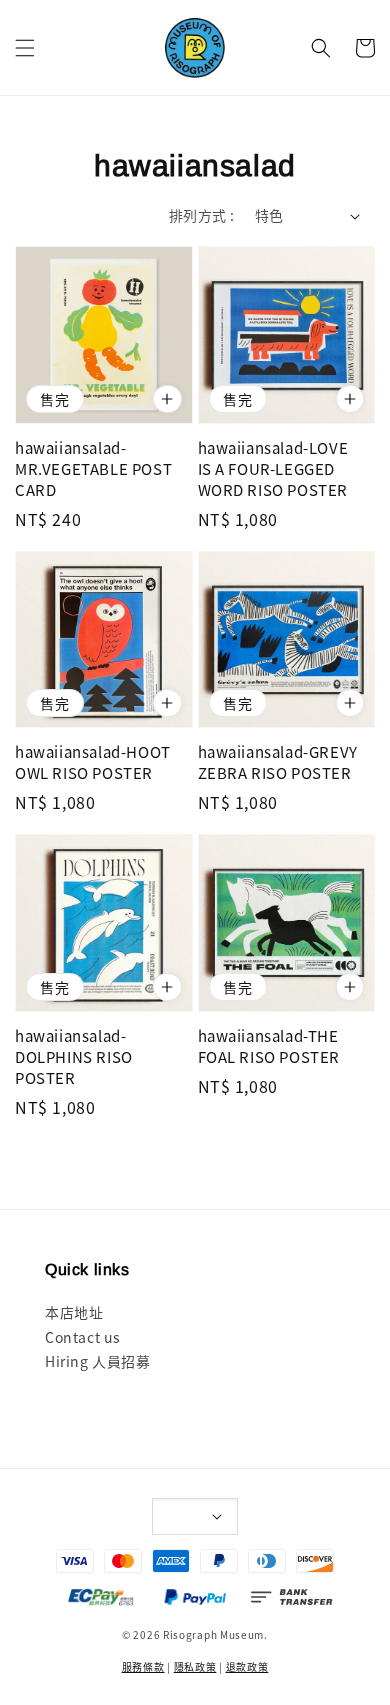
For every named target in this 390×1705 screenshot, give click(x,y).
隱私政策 (195, 1666)
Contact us (83, 1337)
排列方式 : (201, 215)
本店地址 (74, 1312)
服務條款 (143, 1666)
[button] (25, 48)
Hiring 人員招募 (98, 1361)
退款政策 (247, 1666)
